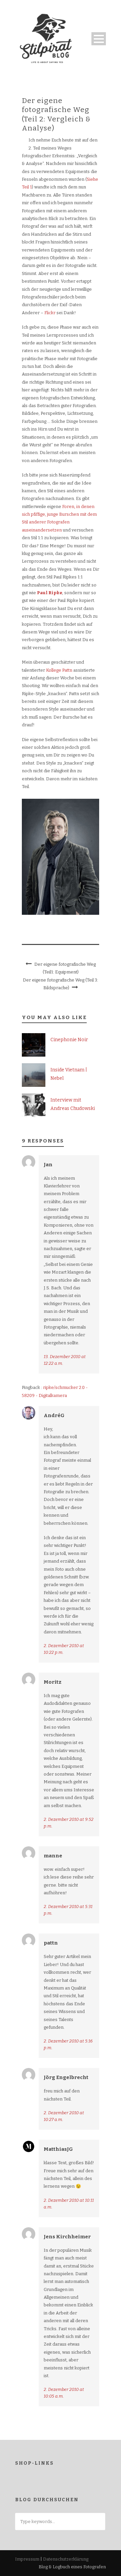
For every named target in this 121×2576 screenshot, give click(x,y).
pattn (51, 1943)
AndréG (54, 1415)
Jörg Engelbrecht (66, 2077)
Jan (48, 1165)
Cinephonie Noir (69, 1040)
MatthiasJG (58, 2149)
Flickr (50, 313)
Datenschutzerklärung (66, 2559)
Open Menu (99, 39)
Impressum (27, 2559)
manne (53, 1856)
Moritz (53, 1682)
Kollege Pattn (59, 670)
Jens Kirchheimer (67, 2237)
